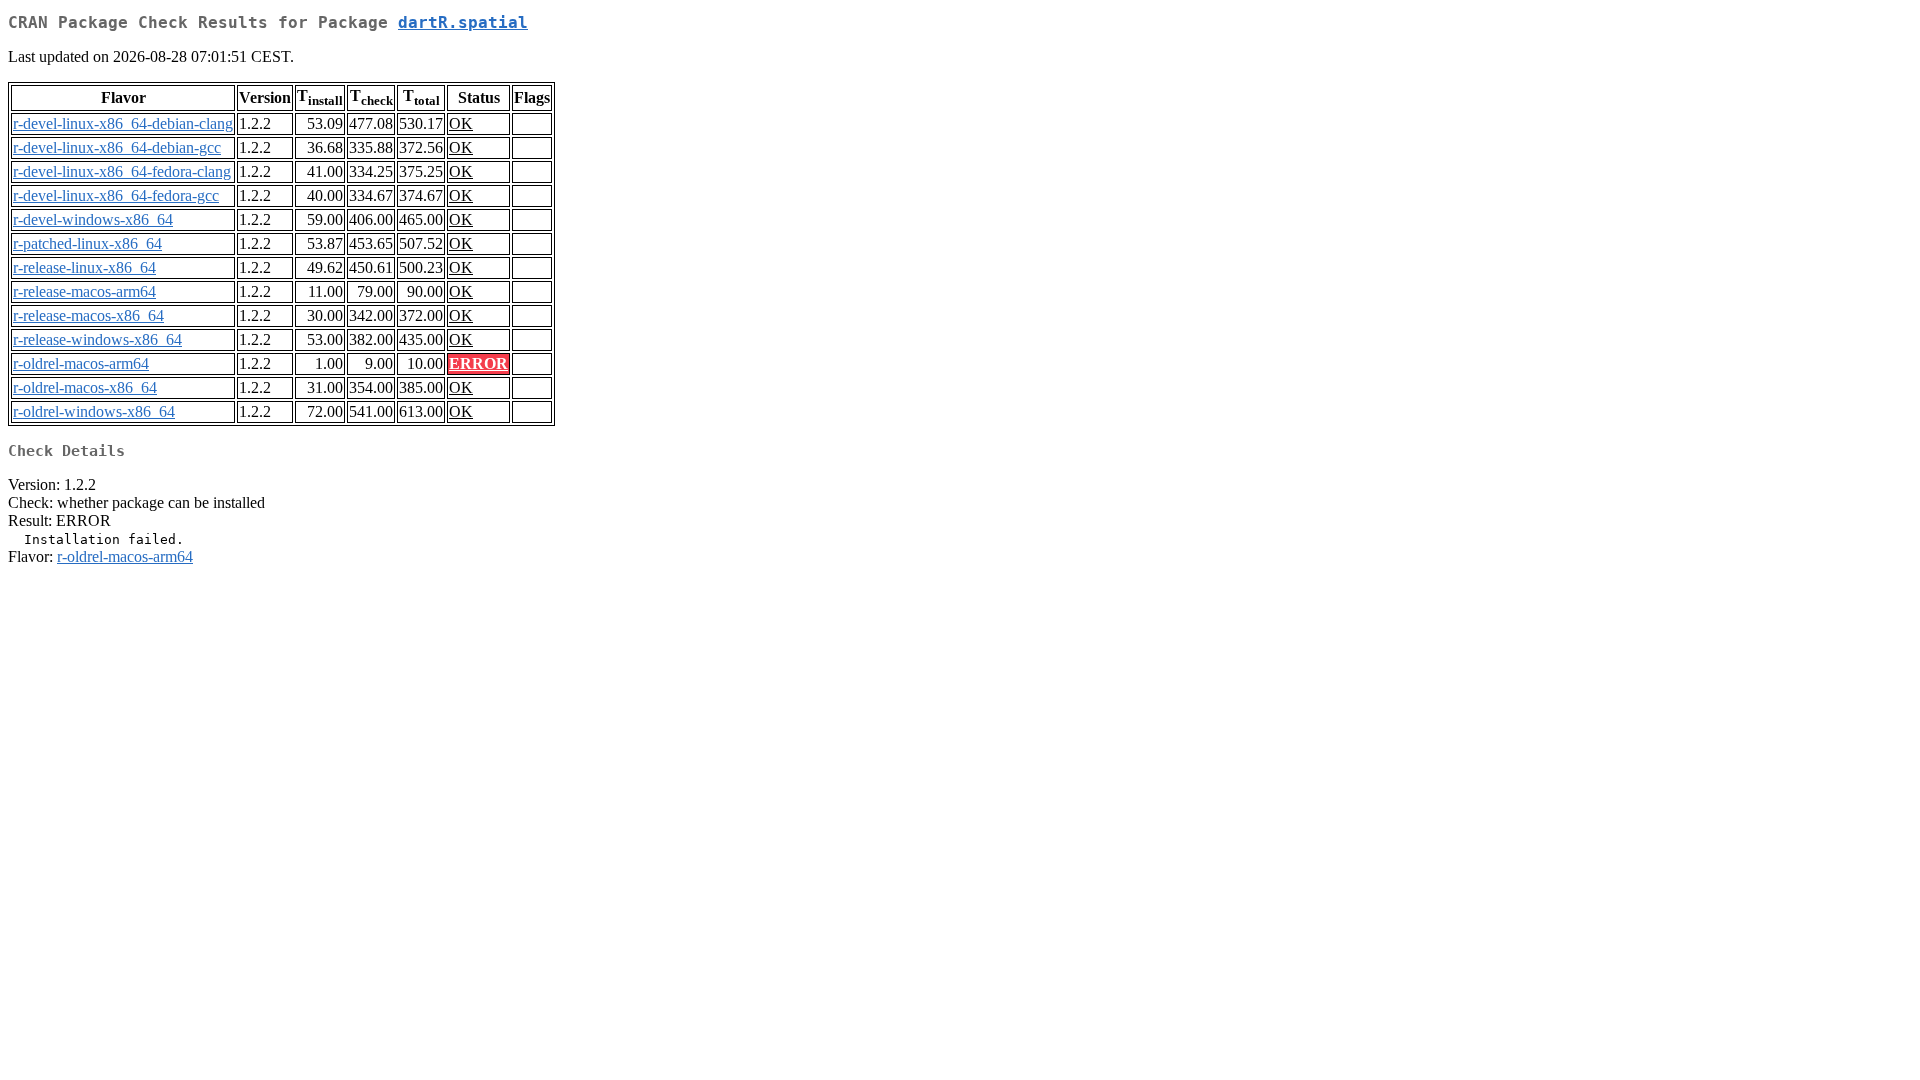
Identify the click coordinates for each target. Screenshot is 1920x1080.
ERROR (478, 363)
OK (461, 123)
